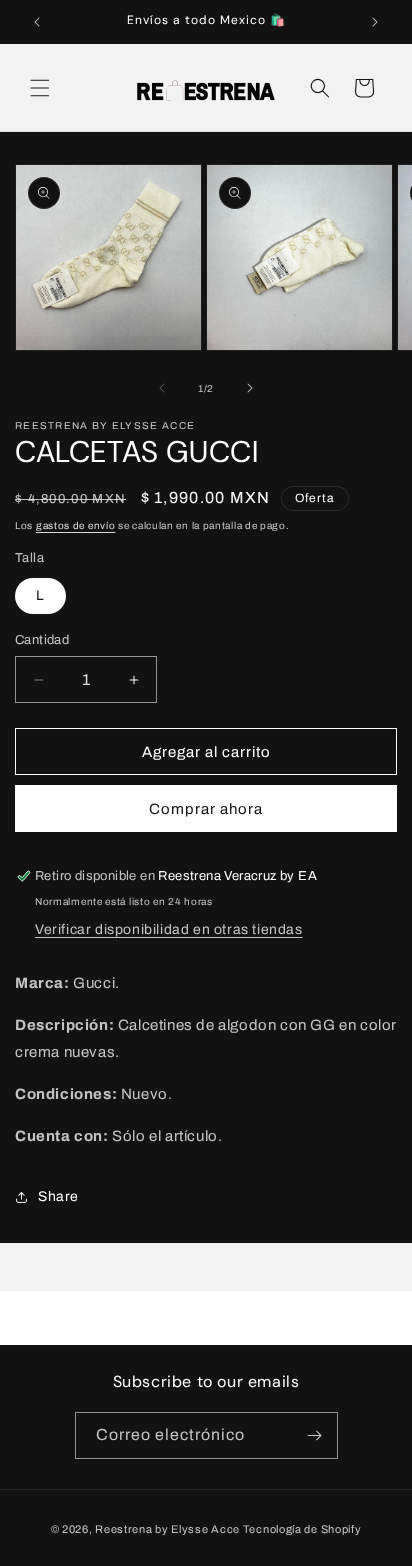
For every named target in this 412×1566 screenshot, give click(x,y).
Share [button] (58, 1196)
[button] (40, 88)
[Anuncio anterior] (37, 22)
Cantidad (42, 640)
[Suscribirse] (315, 1435)
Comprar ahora (206, 809)
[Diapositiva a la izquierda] (162, 388)
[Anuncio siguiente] (375, 22)
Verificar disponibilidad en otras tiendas (169, 929)
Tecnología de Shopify (302, 1529)
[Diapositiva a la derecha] (250, 388)
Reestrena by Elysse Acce (167, 1529)
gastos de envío (76, 525)
